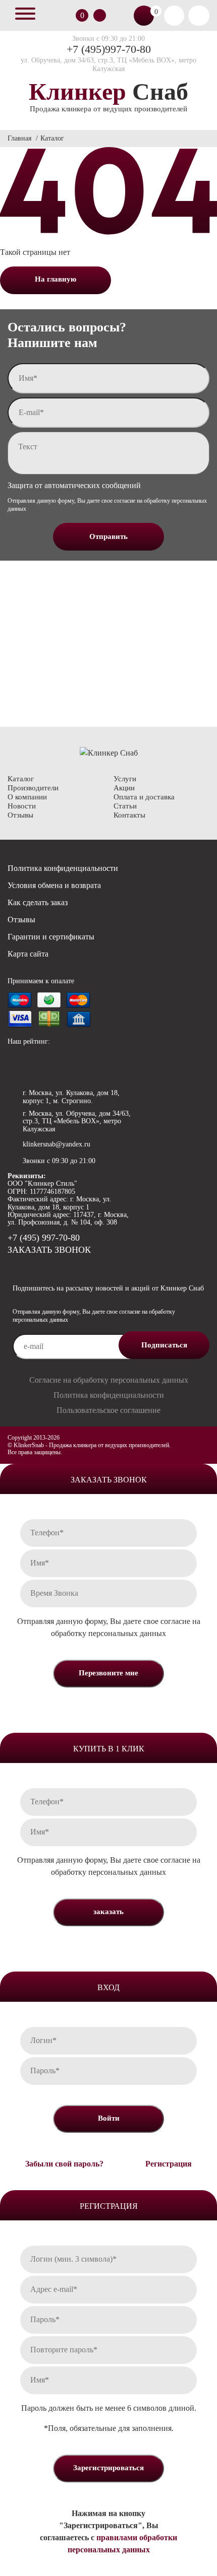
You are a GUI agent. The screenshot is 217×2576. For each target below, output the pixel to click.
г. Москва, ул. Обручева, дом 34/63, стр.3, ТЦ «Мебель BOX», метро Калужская (77, 1121)
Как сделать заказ (38, 902)
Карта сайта (28, 954)
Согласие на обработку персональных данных (109, 1380)
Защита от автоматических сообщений (74, 485)
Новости (22, 806)
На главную (56, 279)
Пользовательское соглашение (108, 1410)
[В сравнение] (68, 16)
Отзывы (20, 815)
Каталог (21, 779)
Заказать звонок (100, 15)
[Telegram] (63, 1266)
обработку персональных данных (108, 1633)
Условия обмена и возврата (54, 885)
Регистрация (169, 2164)
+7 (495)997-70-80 (109, 49)
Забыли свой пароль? (64, 2164)
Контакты (129, 815)
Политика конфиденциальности (63, 868)
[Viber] (39, 1266)
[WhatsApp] (16, 1266)
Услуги (125, 779)
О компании (27, 797)
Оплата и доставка (144, 797)
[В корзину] (144, 16)
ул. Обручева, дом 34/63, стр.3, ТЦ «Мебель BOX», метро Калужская (108, 64)
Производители (33, 788)
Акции (124, 788)
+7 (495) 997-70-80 (44, 1238)
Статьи (125, 806)
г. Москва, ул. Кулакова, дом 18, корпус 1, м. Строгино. (71, 1097)
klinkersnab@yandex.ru (57, 1144)
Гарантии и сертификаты (51, 937)
